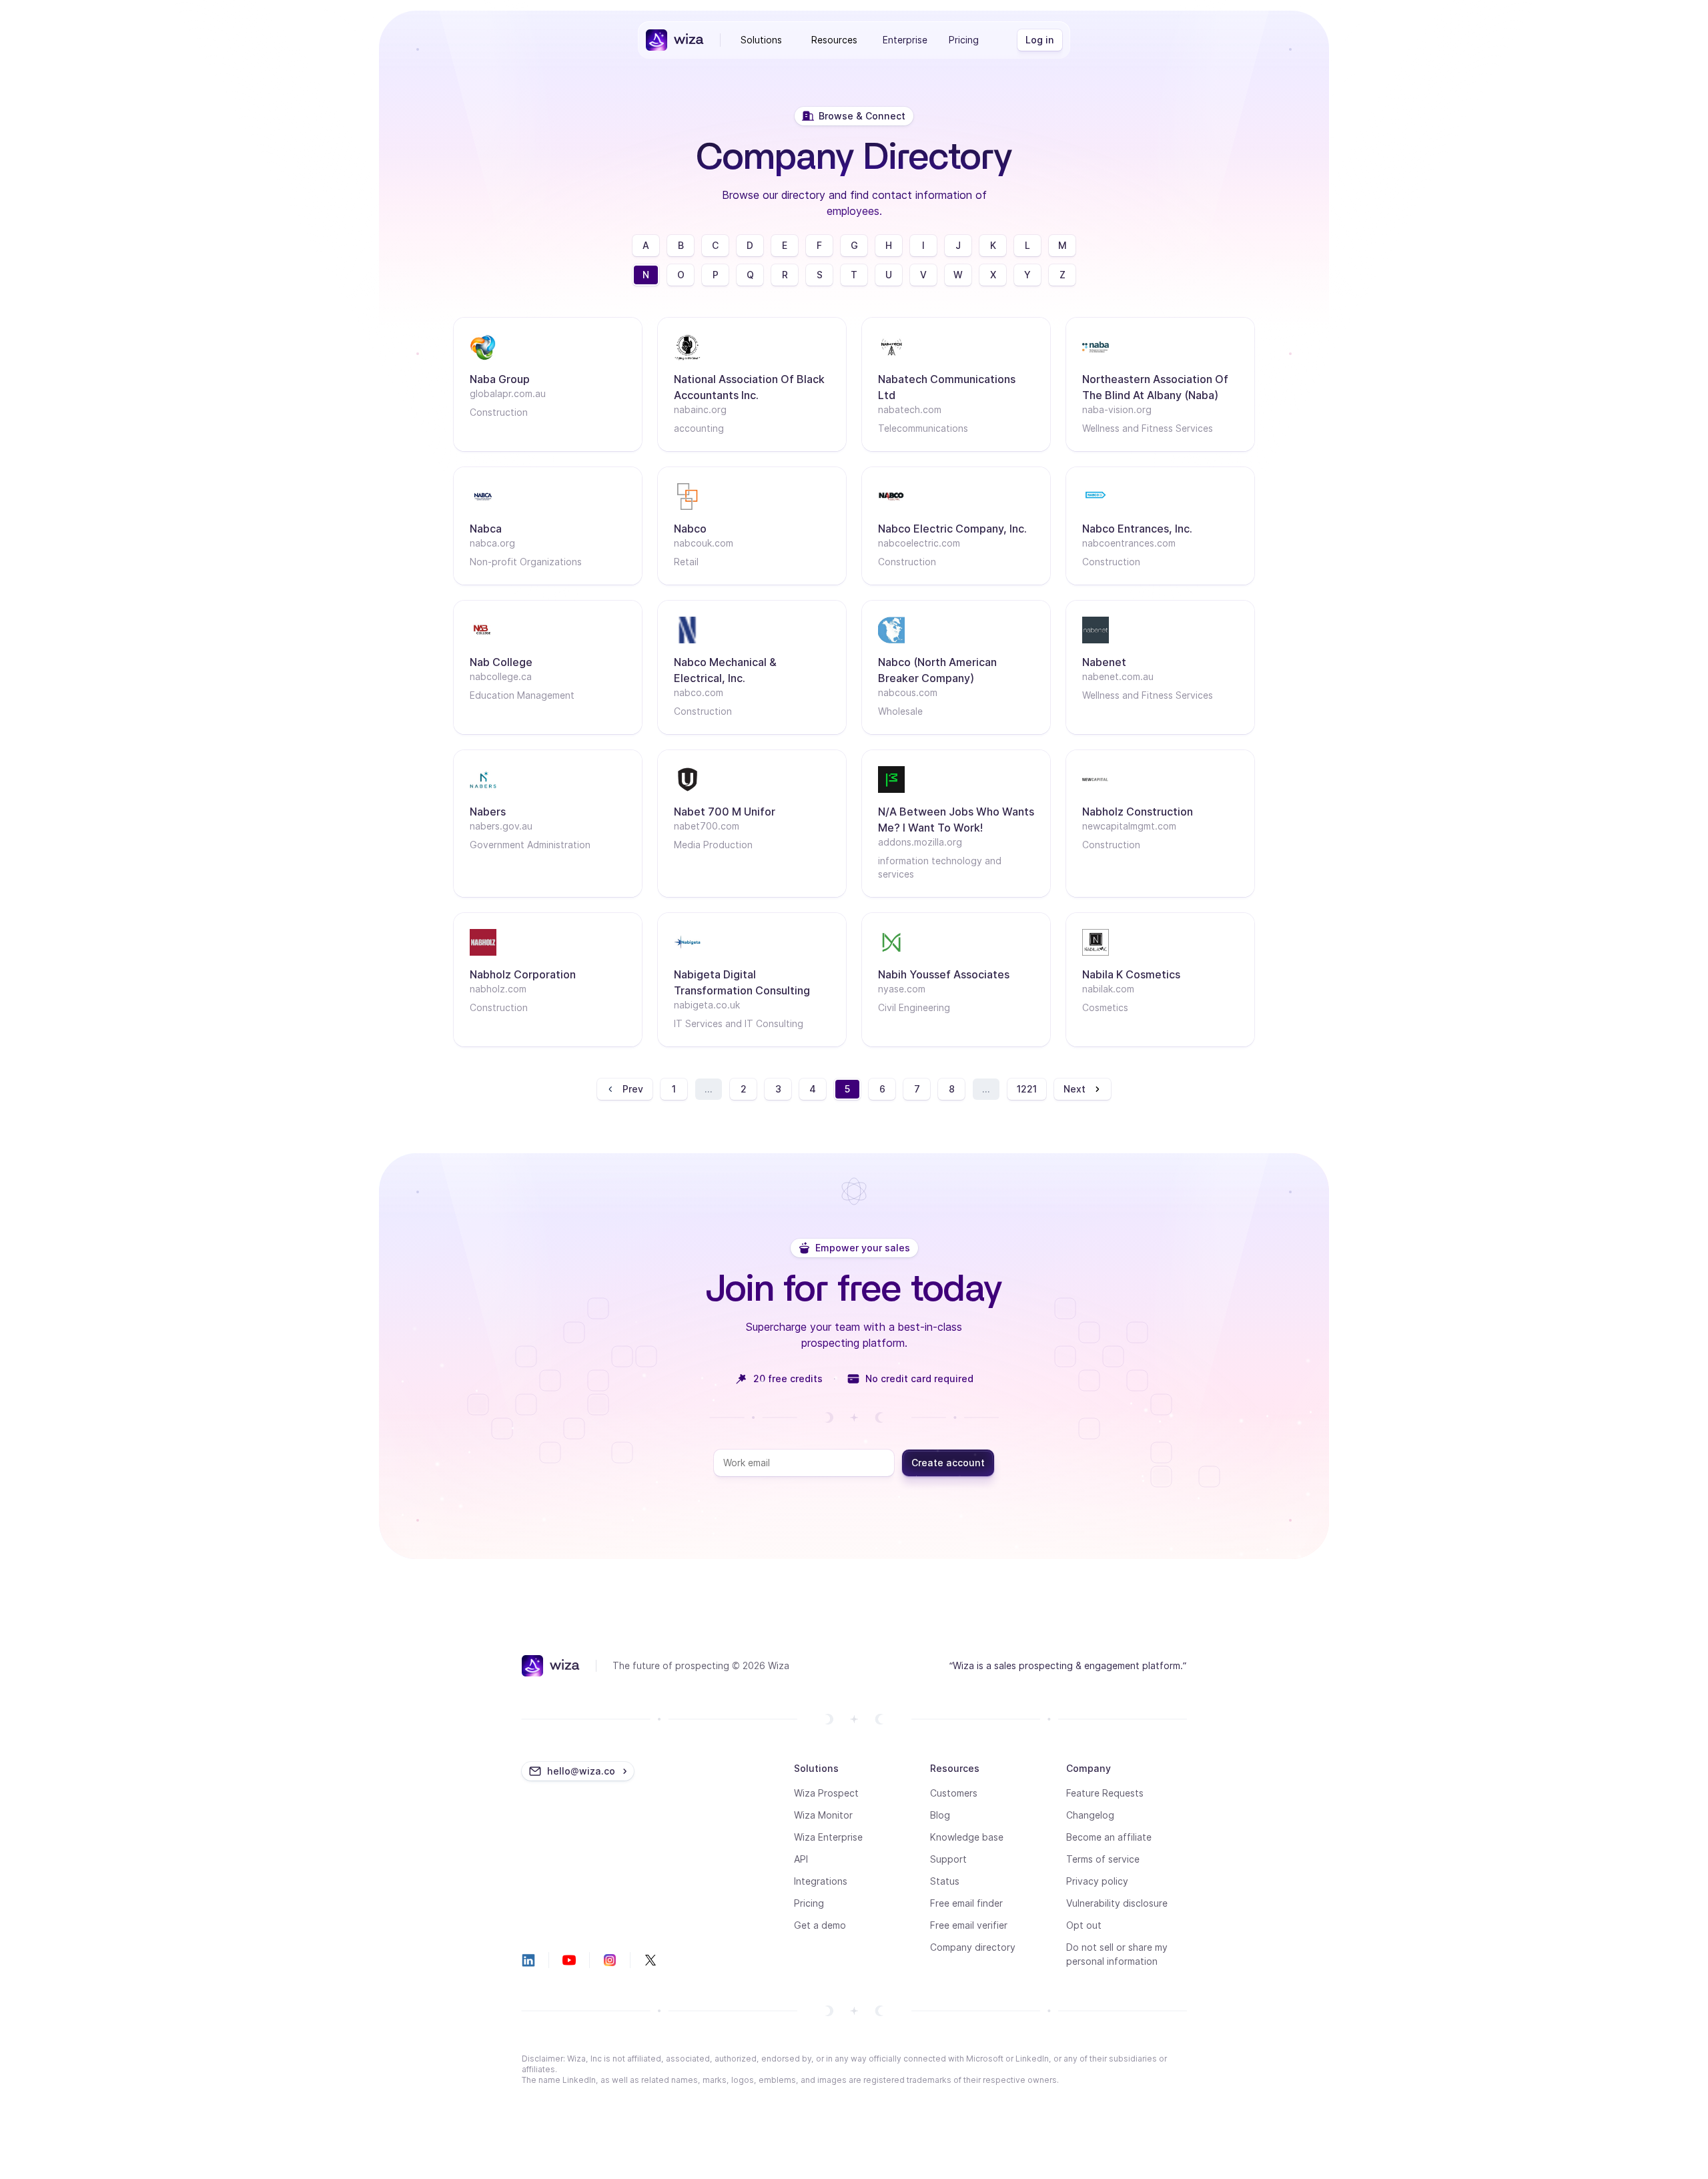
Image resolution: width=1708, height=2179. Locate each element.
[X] (651, 1960)
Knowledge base (967, 1837)
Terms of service (1103, 1859)
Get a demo (820, 1925)
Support (948, 1859)
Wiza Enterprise (828, 1837)
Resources (834, 40)
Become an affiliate (1109, 1837)
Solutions (761, 40)
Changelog (1090, 1815)
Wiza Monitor (823, 1815)
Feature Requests (1105, 1793)
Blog (940, 1815)
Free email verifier (969, 1925)
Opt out (1084, 1925)
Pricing (964, 40)
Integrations (821, 1881)
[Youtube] (569, 1960)
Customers (954, 1793)
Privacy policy (1097, 1881)
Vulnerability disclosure (1117, 1903)
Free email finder (966, 1903)
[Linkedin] (528, 1960)
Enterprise (905, 40)
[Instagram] (610, 1960)
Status (945, 1881)
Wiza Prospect (826, 1793)
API (801, 1859)
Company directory (973, 1947)
